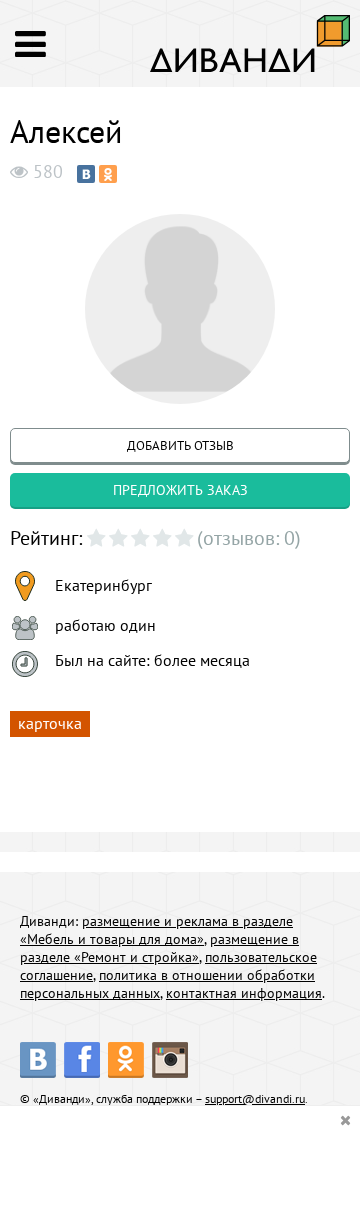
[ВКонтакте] (86, 174)
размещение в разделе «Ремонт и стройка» (159, 948)
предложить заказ (180, 490)
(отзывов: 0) (249, 538)
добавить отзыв (180, 445)
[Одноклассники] (108, 174)
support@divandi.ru (255, 1098)
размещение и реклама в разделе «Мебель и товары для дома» (156, 930)
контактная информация (244, 993)
